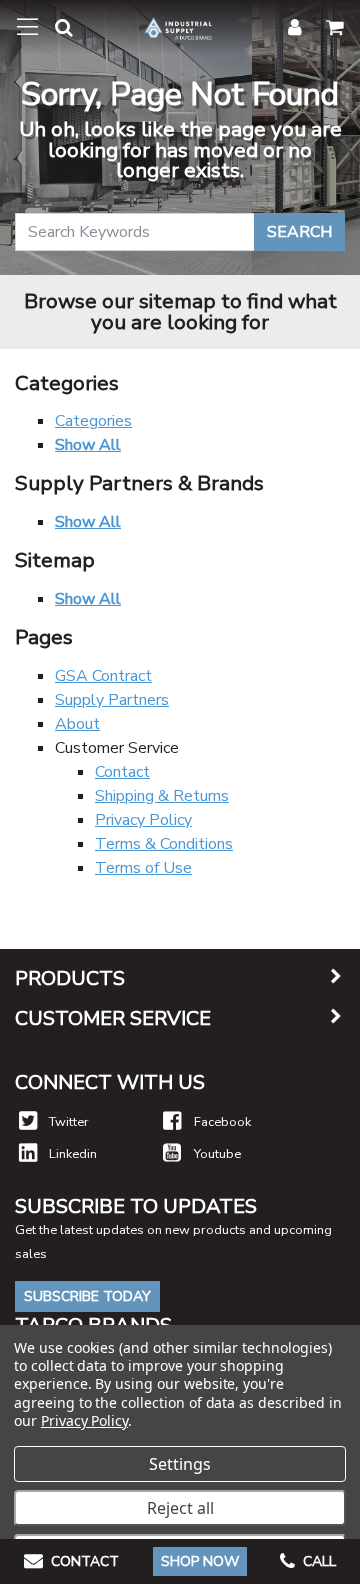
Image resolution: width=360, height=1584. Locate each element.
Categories (93, 421)
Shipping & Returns (162, 796)
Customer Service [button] (113, 1019)
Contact (122, 772)
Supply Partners (112, 700)
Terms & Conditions (164, 844)
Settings (180, 1464)
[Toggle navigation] (27, 27)
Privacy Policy (143, 820)
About (77, 724)
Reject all (180, 1508)
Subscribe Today (87, 1296)
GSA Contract (103, 676)
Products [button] (70, 979)
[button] (56, 31)
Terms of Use (143, 868)
